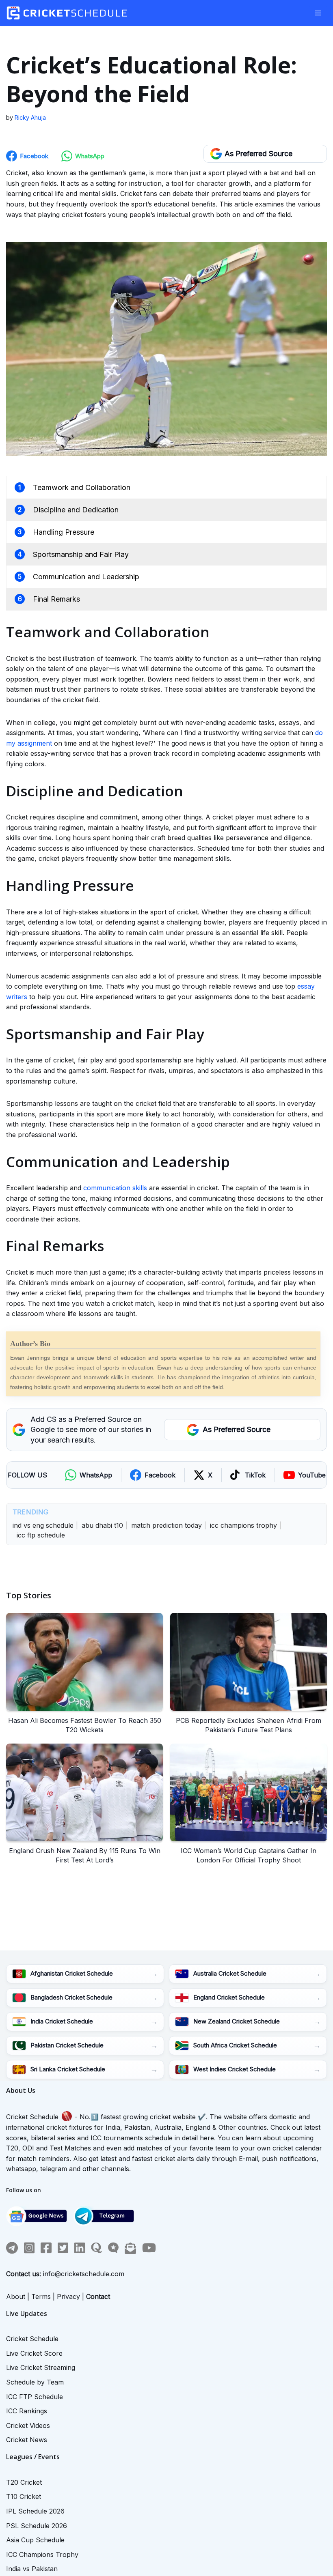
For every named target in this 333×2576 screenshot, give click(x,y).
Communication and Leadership (86, 577)
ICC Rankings (27, 2411)
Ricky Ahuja (30, 117)
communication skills (115, 1188)
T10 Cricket (24, 2496)
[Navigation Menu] (318, 13)
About (16, 2296)
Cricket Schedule (32, 2117)
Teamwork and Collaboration (82, 487)
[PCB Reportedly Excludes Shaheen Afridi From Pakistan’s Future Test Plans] (249, 1662)
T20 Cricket (24, 2482)
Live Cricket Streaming (41, 2367)
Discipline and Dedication (76, 510)
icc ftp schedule (41, 1535)
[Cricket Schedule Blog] (69, 13)
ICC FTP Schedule (35, 2397)
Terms (41, 2296)
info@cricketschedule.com (84, 2274)
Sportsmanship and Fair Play (81, 554)
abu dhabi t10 (102, 1525)
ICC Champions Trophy (42, 2554)
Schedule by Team (35, 2382)
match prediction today (166, 1525)
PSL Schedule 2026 (37, 2526)
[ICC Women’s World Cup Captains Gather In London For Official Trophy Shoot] (249, 1792)
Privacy (68, 2296)
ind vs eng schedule (43, 1525)
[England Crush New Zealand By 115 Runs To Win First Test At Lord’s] (84, 1792)
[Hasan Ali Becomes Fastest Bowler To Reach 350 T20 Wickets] (84, 1662)
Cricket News (27, 2440)
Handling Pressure (64, 532)
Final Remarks (56, 599)
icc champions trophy (243, 1525)
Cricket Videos (28, 2425)
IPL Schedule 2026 (35, 2511)
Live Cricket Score (34, 2353)
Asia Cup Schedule (35, 2540)
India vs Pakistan (32, 2569)
